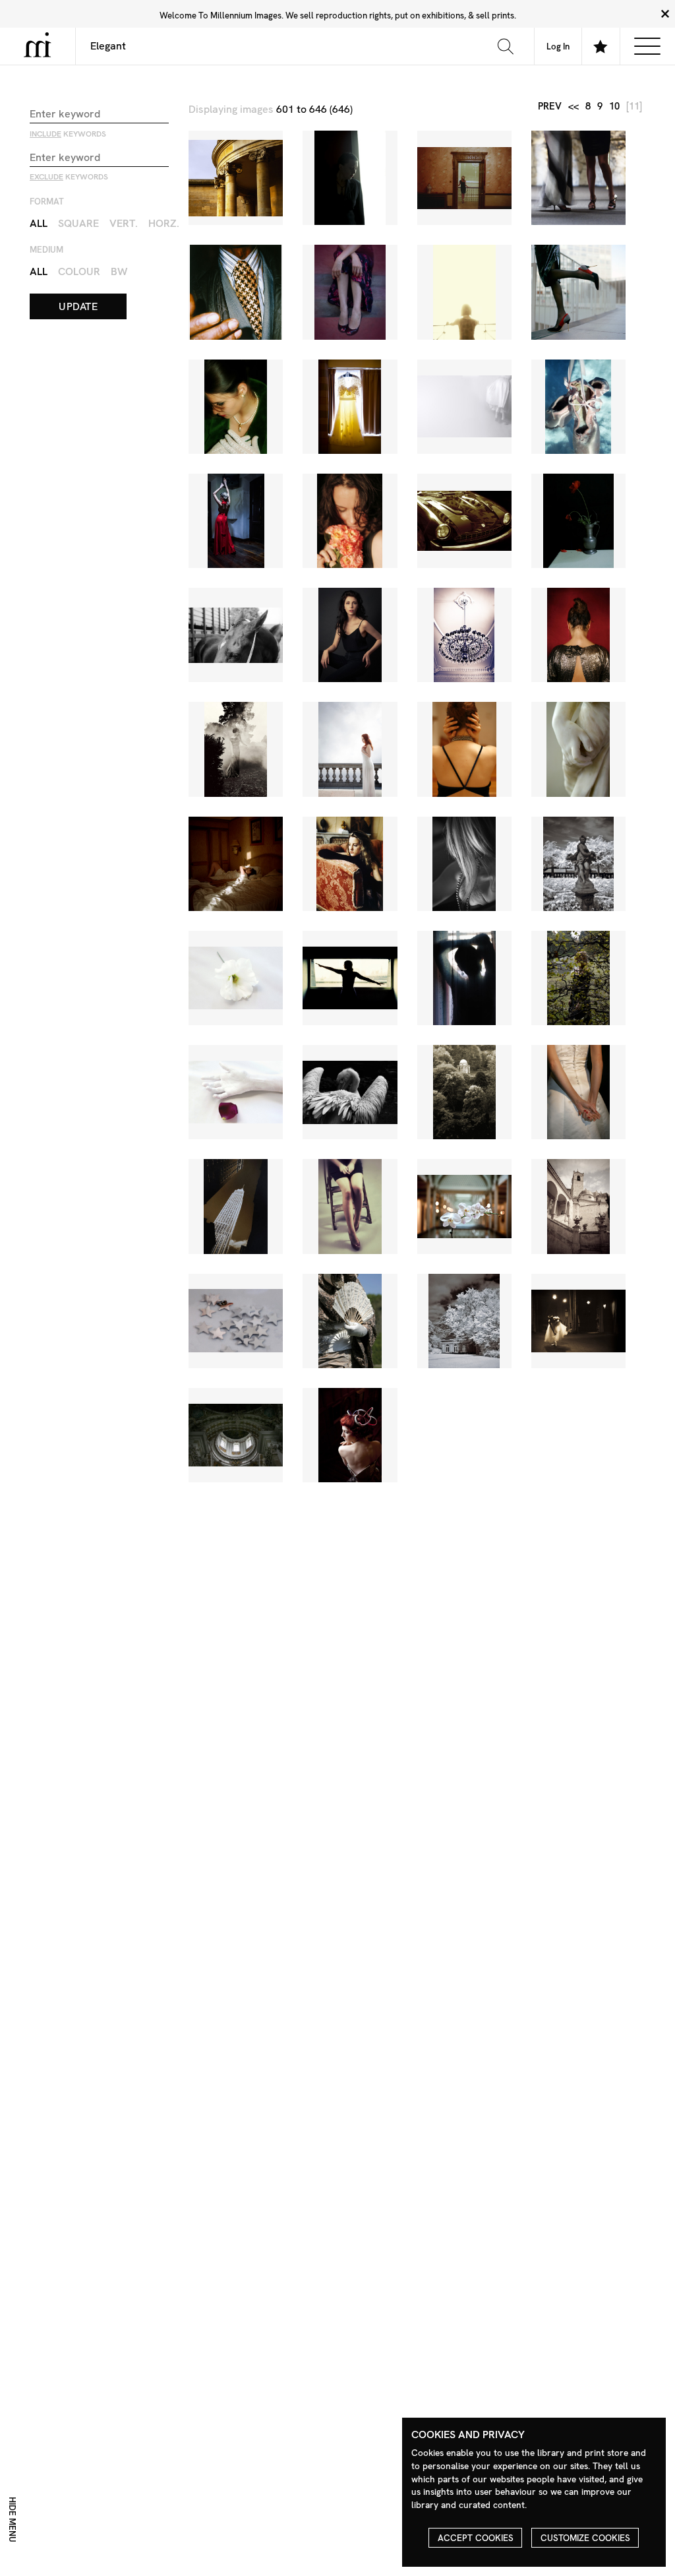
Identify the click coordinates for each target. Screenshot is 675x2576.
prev (550, 107)
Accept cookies (476, 2538)
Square (78, 223)
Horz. (164, 223)
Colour (79, 271)
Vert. (124, 223)
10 (614, 107)
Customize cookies (585, 2538)
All (39, 223)
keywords (68, 134)
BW (119, 271)
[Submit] (505, 46)
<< (573, 107)
